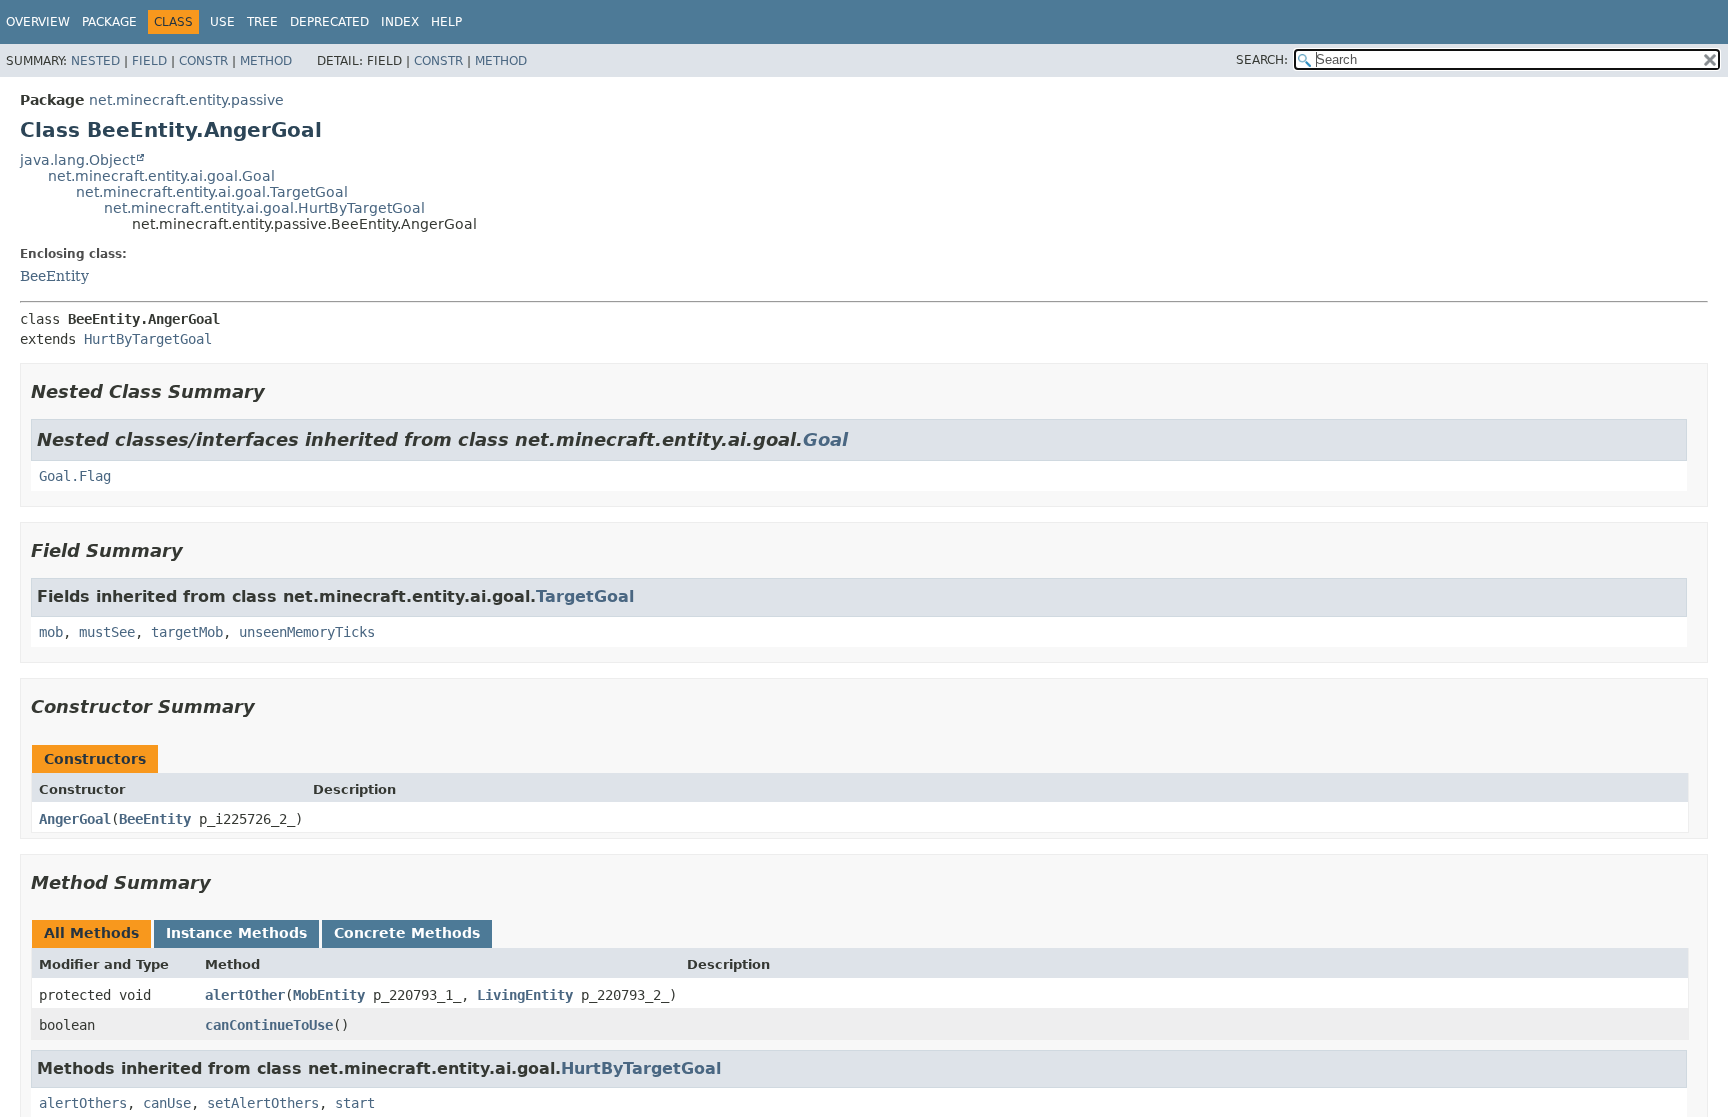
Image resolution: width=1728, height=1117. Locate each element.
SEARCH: (1262, 60)
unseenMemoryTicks (307, 632)
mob (51, 632)
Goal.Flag (75, 476)
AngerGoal (75, 819)
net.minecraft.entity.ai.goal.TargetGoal (212, 192)
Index (400, 22)
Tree (262, 22)
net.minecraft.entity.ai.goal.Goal (161, 176)
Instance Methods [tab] (236, 933)
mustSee (107, 632)
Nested (95, 61)
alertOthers (83, 1103)
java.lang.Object (77, 160)
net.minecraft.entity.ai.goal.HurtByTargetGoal (264, 208)
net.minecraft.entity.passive (186, 100)
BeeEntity (54, 276)
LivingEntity (525, 995)
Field (149, 61)
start (355, 1103)
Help (446, 22)
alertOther (245, 995)
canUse (167, 1103)
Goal (825, 439)
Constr (203, 61)
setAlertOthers (263, 1103)
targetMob (187, 632)
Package (109, 22)
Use (222, 22)
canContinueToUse (269, 1025)
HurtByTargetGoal (148, 339)
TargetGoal (585, 596)
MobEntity (329, 995)
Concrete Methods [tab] (407, 933)
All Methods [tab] (91, 933)
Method (266, 61)
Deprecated (329, 22)
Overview (38, 22)
